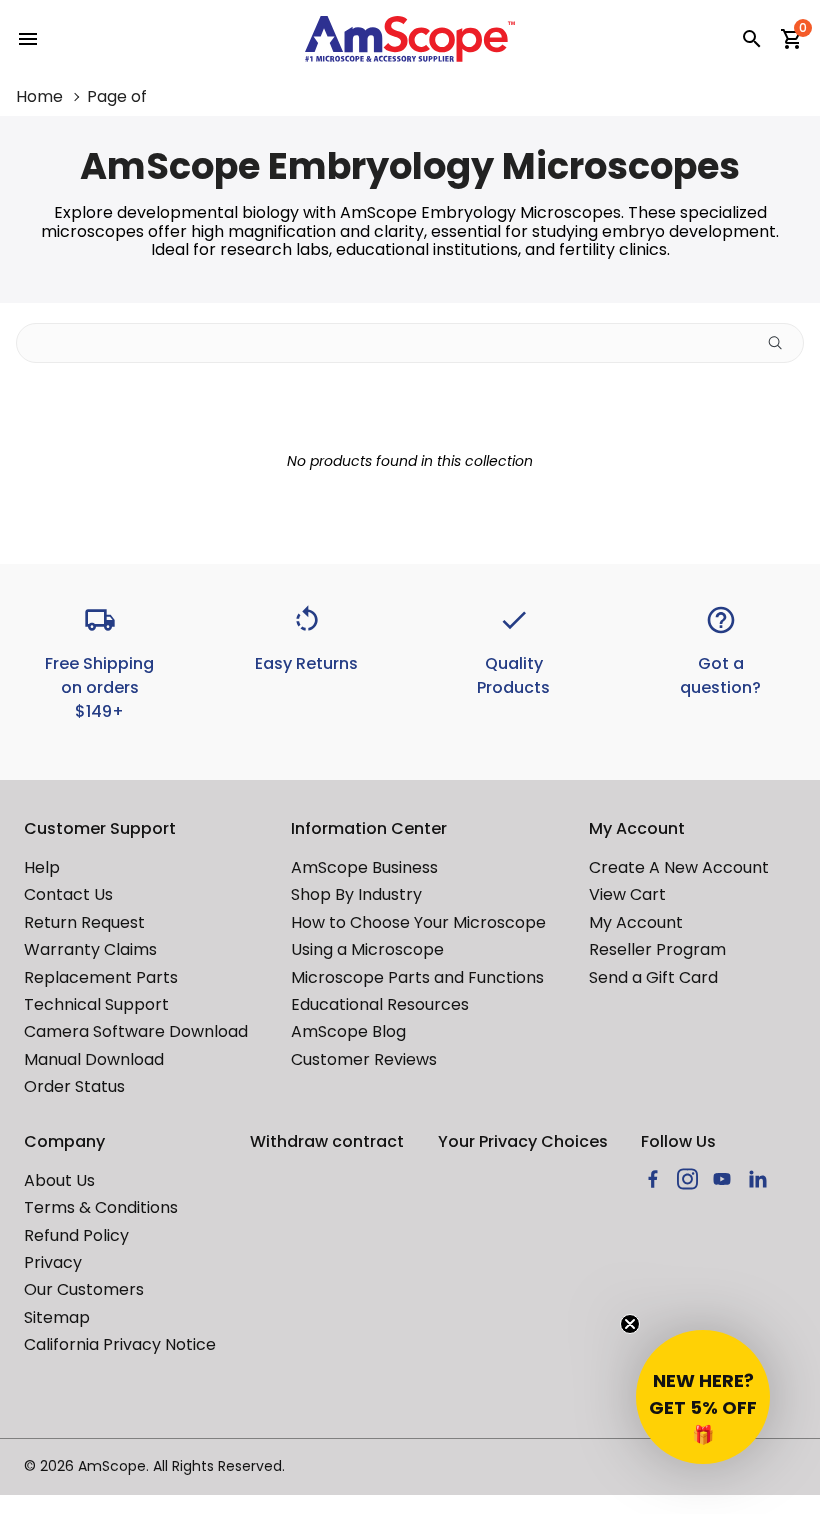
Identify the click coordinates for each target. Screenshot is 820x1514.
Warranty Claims (90, 949)
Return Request (84, 922)
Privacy (53, 1262)
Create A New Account (679, 867)
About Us (59, 1180)
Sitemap (57, 1317)
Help (42, 867)
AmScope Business (364, 867)
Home (39, 97)
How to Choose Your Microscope (418, 922)
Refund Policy (76, 1235)
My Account (636, 922)
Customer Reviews (364, 1059)
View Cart (627, 894)
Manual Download (94, 1059)
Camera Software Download (136, 1031)
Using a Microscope (367, 949)
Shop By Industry (356, 894)
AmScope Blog (348, 1031)
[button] (703, 1397)
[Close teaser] (630, 1324)
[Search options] (783, 343)
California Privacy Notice (120, 1344)
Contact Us (68, 894)
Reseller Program (657, 949)
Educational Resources (380, 1004)
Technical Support (96, 1004)
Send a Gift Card (653, 977)
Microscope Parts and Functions (417, 977)
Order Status (74, 1086)
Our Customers (84, 1289)
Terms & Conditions (101, 1207)
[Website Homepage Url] (410, 39)
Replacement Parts (101, 977)
